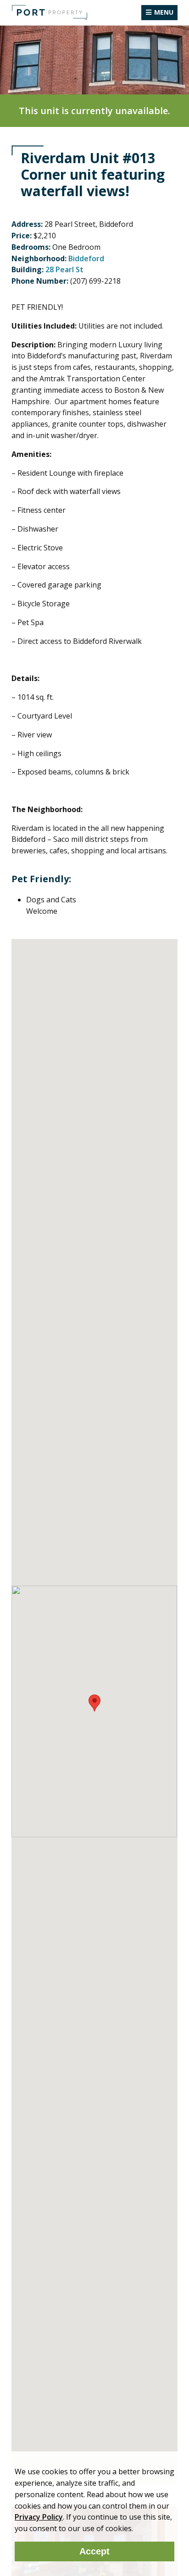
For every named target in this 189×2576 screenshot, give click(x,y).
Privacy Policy (39, 2517)
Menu (164, 12)
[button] (94, 1703)
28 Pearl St (64, 269)
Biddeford (86, 258)
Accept (94, 2551)
